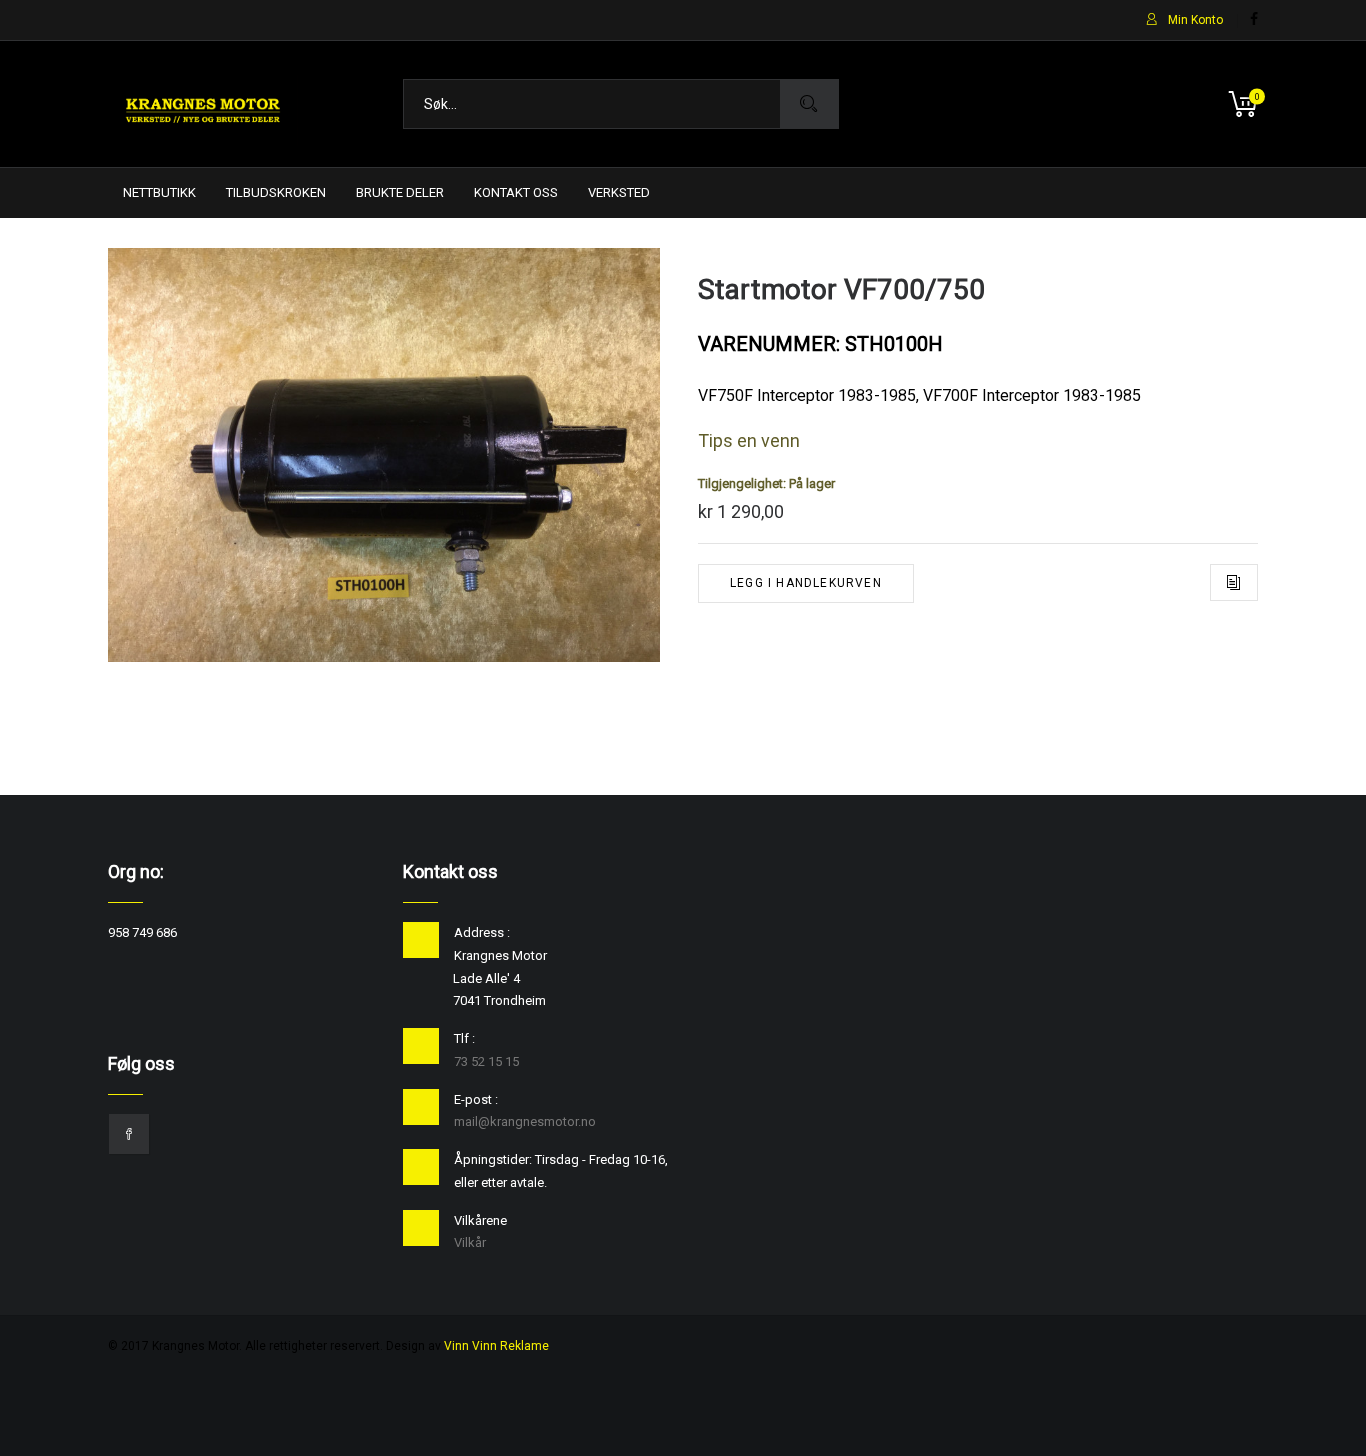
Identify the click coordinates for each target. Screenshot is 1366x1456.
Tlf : (464, 1038)
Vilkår (470, 1242)
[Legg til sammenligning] (1234, 582)
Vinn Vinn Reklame (496, 1346)
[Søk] (809, 104)
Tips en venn (749, 440)
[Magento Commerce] (203, 104)
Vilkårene (480, 1220)
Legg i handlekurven (806, 583)
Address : (482, 932)
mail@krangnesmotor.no (525, 1121)
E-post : (476, 1099)
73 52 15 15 (486, 1061)
